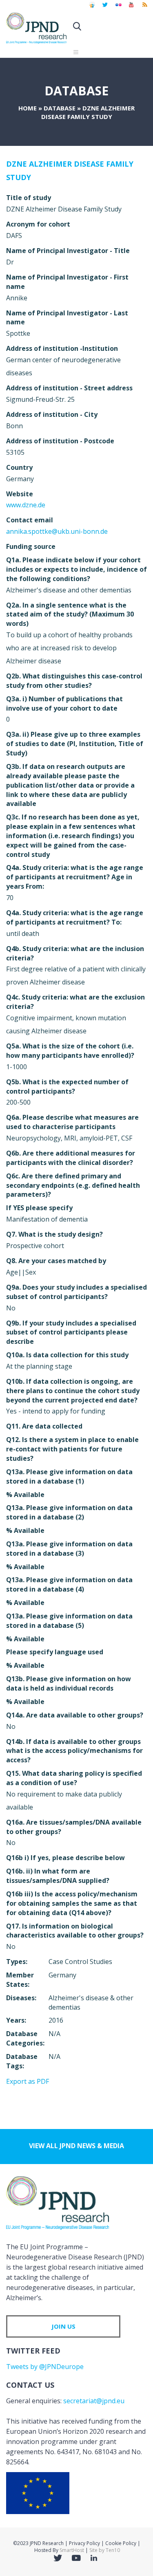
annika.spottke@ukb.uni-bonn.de (57, 531)
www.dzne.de (26, 505)
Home (28, 108)
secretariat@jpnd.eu (94, 2401)
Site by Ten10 (105, 2550)
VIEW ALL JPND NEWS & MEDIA (76, 2146)
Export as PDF (28, 2081)
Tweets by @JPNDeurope (45, 2367)
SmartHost (72, 2550)
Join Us (63, 2326)
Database (60, 108)
